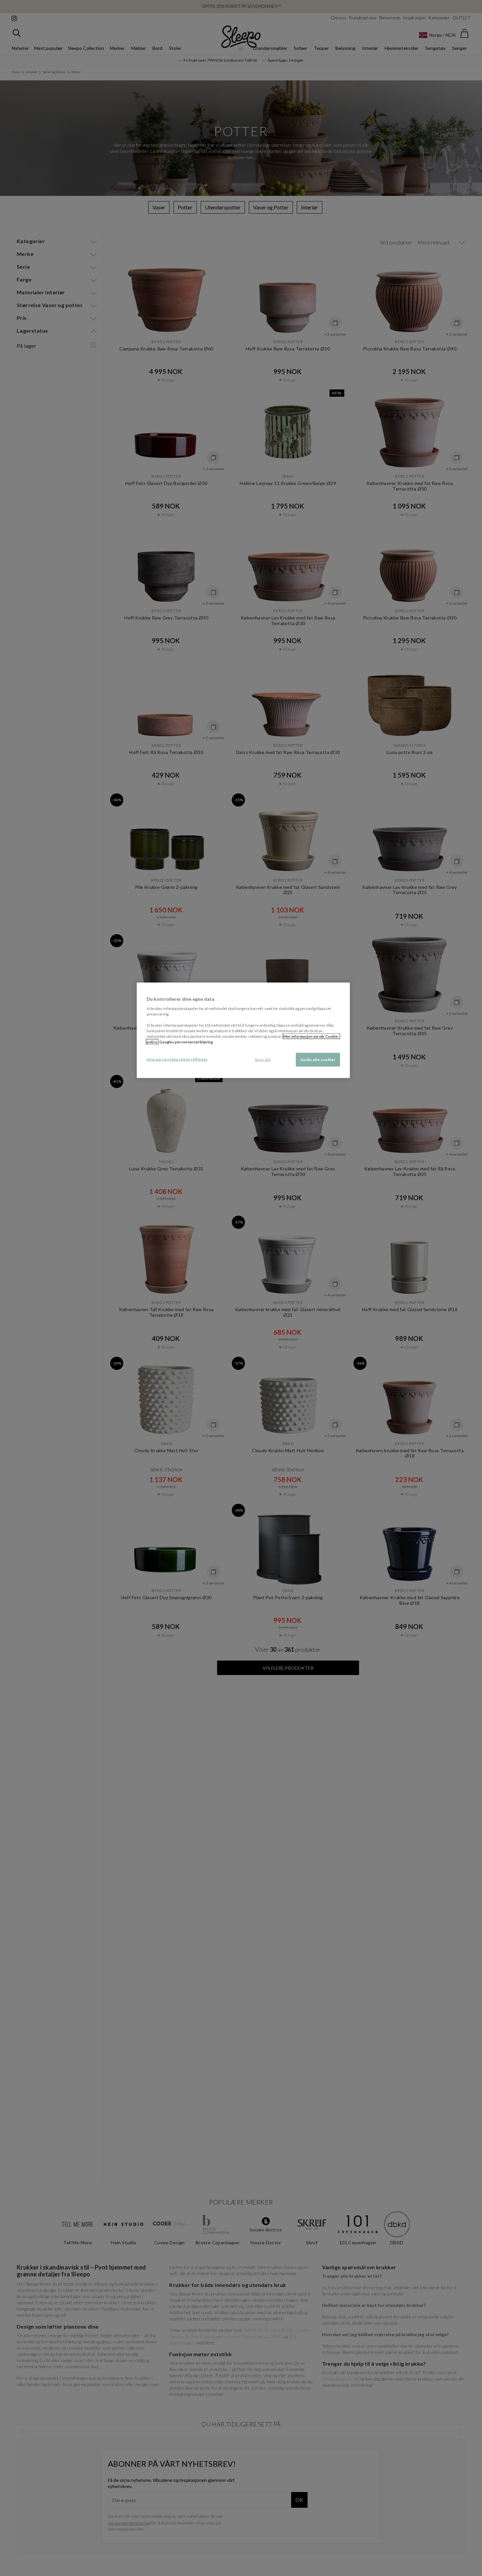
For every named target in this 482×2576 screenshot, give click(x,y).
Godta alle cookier (318, 1060)
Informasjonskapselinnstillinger (177, 1059)
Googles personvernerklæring (186, 1042)
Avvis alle (263, 1060)
